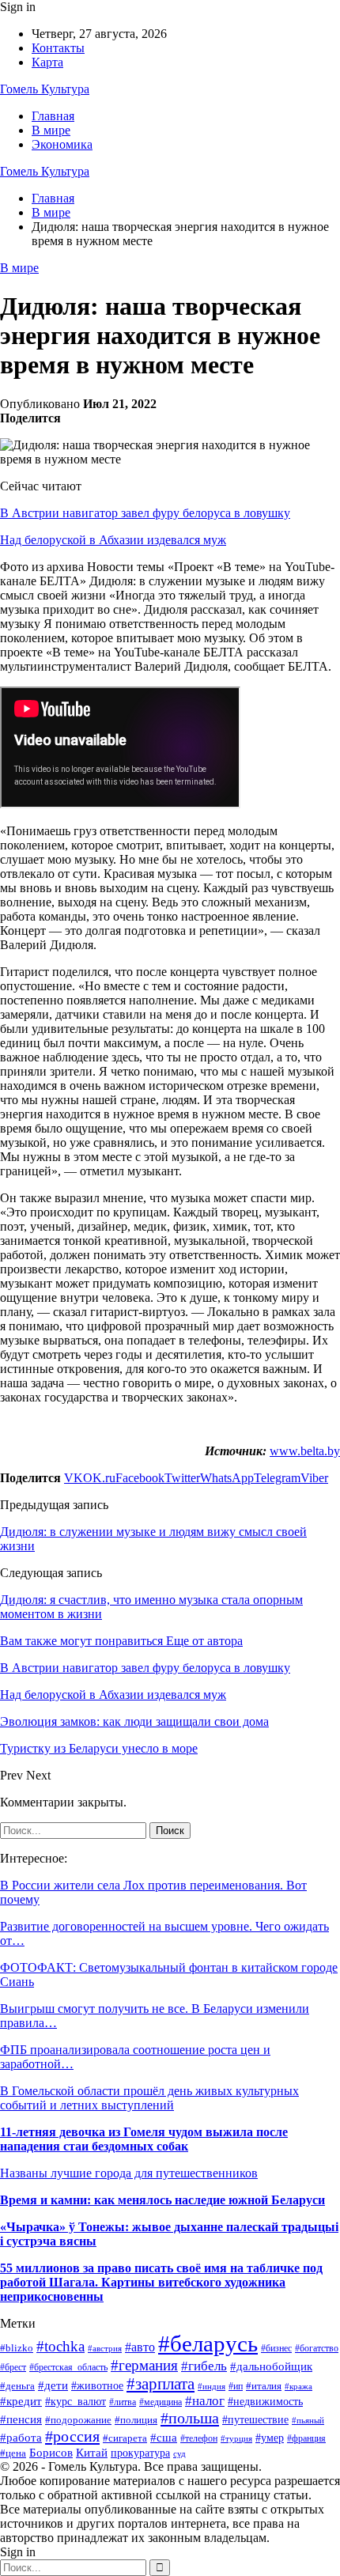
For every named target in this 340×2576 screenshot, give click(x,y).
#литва (123, 2402)
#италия (264, 2386)
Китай (92, 2453)
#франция (306, 2439)
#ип (236, 2386)
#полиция (136, 2420)
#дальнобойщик (271, 2366)
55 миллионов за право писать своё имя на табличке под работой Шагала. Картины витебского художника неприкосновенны (161, 2282)
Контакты (58, 48)
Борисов (51, 2452)
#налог (205, 2401)
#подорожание (78, 2420)
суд (179, 2454)
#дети (53, 2385)
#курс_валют (76, 2401)
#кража (298, 2386)
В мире (51, 130)
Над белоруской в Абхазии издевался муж (113, 540)
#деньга (17, 2386)
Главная (53, 116)
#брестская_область (68, 2367)
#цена (13, 2453)
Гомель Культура (45, 89)
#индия (212, 2386)
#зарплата (161, 2383)
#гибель (204, 2366)
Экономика (62, 144)
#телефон (199, 2438)
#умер (270, 2438)
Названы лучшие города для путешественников (129, 2173)
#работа (21, 2438)
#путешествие (255, 2420)
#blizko (17, 2348)
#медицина (161, 2402)
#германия (144, 2365)
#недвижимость (265, 2401)
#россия (72, 2436)
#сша (164, 2437)
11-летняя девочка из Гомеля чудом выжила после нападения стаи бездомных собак (144, 2139)
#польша (190, 2418)
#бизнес (276, 2348)
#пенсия (21, 2419)
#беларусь (208, 2343)
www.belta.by (305, 1451)
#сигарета (125, 2438)
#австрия (105, 2348)
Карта (47, 62)
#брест (13, 2368)
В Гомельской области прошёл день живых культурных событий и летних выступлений (149, 2098)
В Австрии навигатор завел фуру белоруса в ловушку (145, 513)
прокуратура (140, 2453)
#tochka (60, 2346)
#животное (97, 2386)
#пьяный (308, 2420)
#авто (140, 2347)
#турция (236, 2438)
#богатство (317, 2348)
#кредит (21, 2401)
